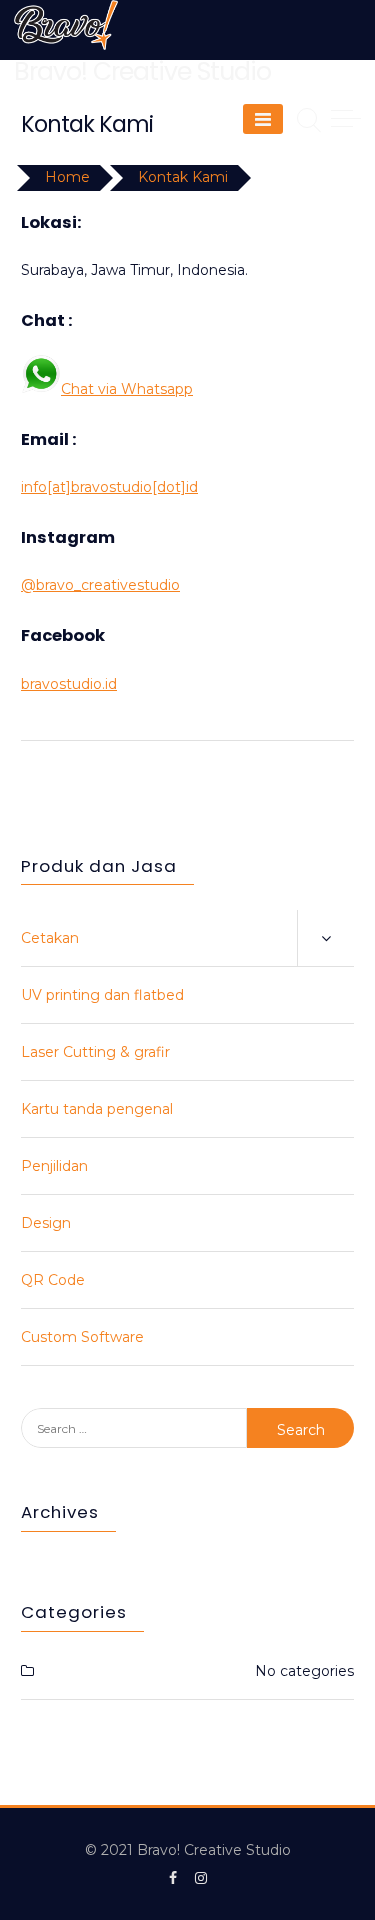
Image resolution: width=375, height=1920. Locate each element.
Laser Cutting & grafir (95, 1052)
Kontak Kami (183, 177)
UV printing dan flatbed (102, 995)
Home (67, 177)
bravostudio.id (69, 684)
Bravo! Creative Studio (142, 71)
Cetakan (50, 938)
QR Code (53, 1280)
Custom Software (82, 1337)
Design (46, 1223)
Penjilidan (54, 1166)
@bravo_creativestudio (100, 585)
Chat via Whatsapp (127, 389)
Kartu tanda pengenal (97, 1109)
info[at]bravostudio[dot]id (109, 487)
